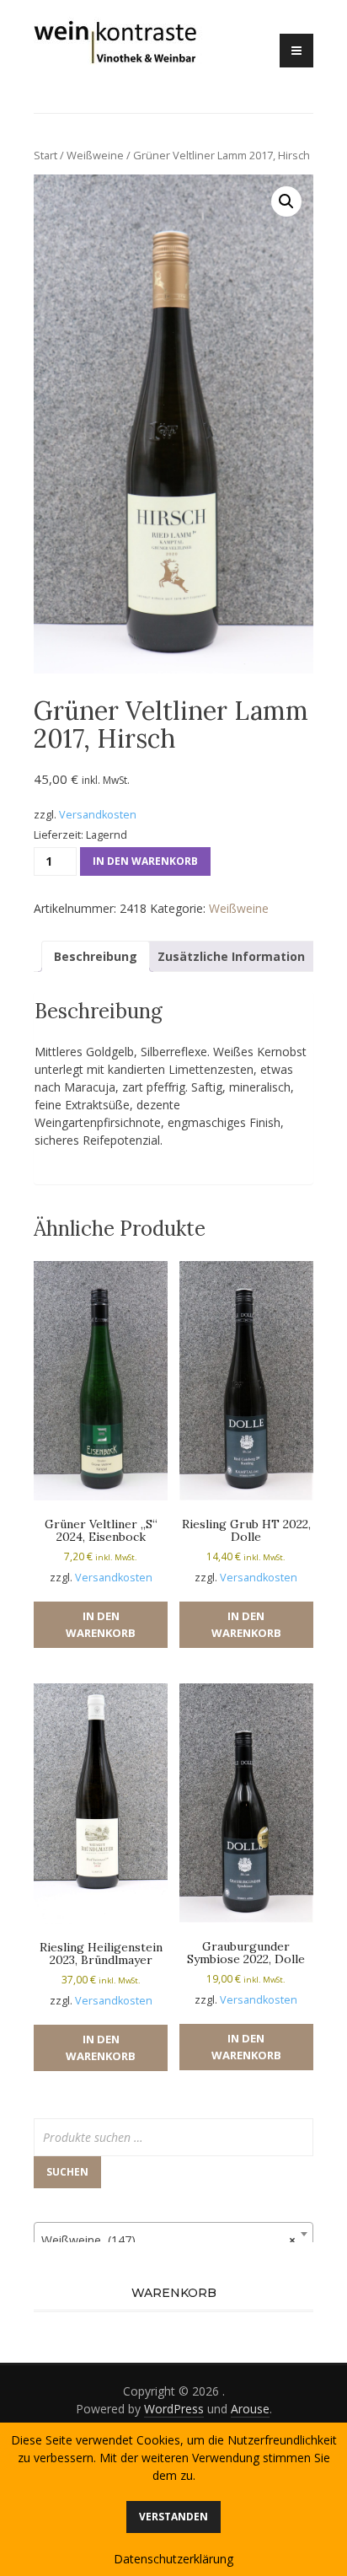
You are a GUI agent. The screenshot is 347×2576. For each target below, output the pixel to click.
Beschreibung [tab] (96, 956)
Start (45, 155)
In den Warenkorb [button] (101, 1624)
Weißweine (95, 155)
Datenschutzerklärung (173, 2559)
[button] (286, 201)
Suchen (67, 2172)
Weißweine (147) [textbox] (168, 2240)
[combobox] (173, 2234)
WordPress (174, 2409)
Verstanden (173, 2517)
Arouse (250, 2409)
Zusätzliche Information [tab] (231, 956)
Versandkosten (98, 815)
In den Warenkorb (145, 861)
